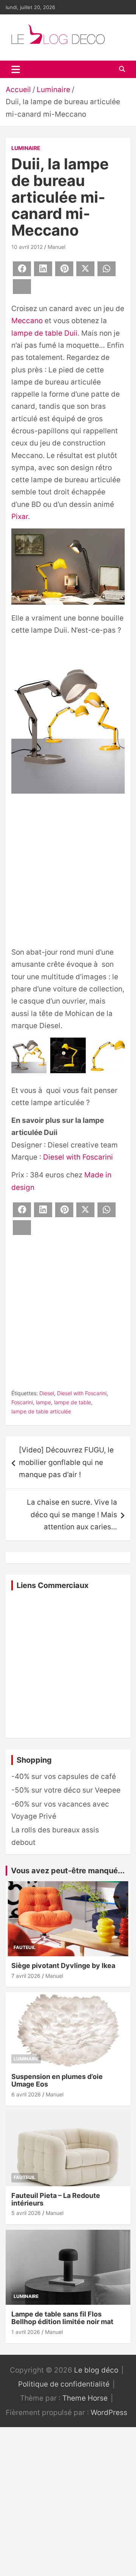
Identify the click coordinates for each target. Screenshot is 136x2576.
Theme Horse (85, 2398)
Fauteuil (25, 1947)
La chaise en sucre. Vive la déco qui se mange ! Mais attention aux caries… (72, 1515)
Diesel (47, 1393)
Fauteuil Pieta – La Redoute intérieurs (56, 2199)
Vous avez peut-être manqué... (68, 1871)
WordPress (109, 2413)
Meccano (27, 321)
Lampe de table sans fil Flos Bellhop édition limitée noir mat (62, 2318)
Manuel (56, 247)
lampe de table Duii (44, 333)
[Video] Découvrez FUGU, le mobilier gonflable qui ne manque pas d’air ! (66, 1462)
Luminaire (26, 148)
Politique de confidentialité (64, 2384)
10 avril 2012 (27, 247)
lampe (43, 1402)
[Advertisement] (68, 872)
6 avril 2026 (26, 2094)
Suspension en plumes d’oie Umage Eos (57, 2080)
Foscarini (22, 1402)
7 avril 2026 (26, 1976)
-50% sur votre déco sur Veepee (66, 1790)
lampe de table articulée (41, 1411)
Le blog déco (96, 2370)
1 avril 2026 (26, 2332)
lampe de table (73, 1402)
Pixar (20, 517)
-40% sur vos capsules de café (64, 1776)
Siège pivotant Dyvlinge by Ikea (63, 1966)
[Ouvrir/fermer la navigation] (16, 69)
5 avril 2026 (26, 2213)
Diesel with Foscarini (78, 1157)
